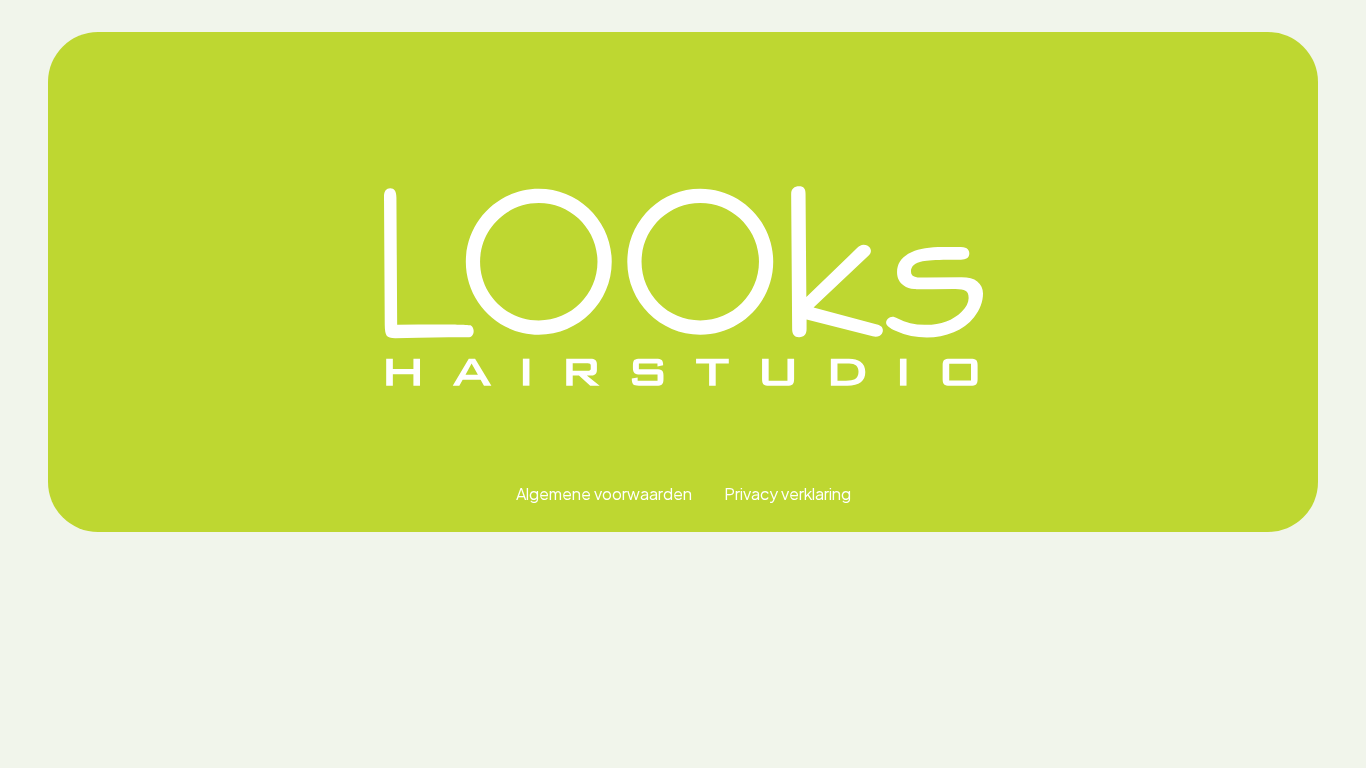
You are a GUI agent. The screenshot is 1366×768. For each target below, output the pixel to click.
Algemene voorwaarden (604, 493)
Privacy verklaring (787, 493)
